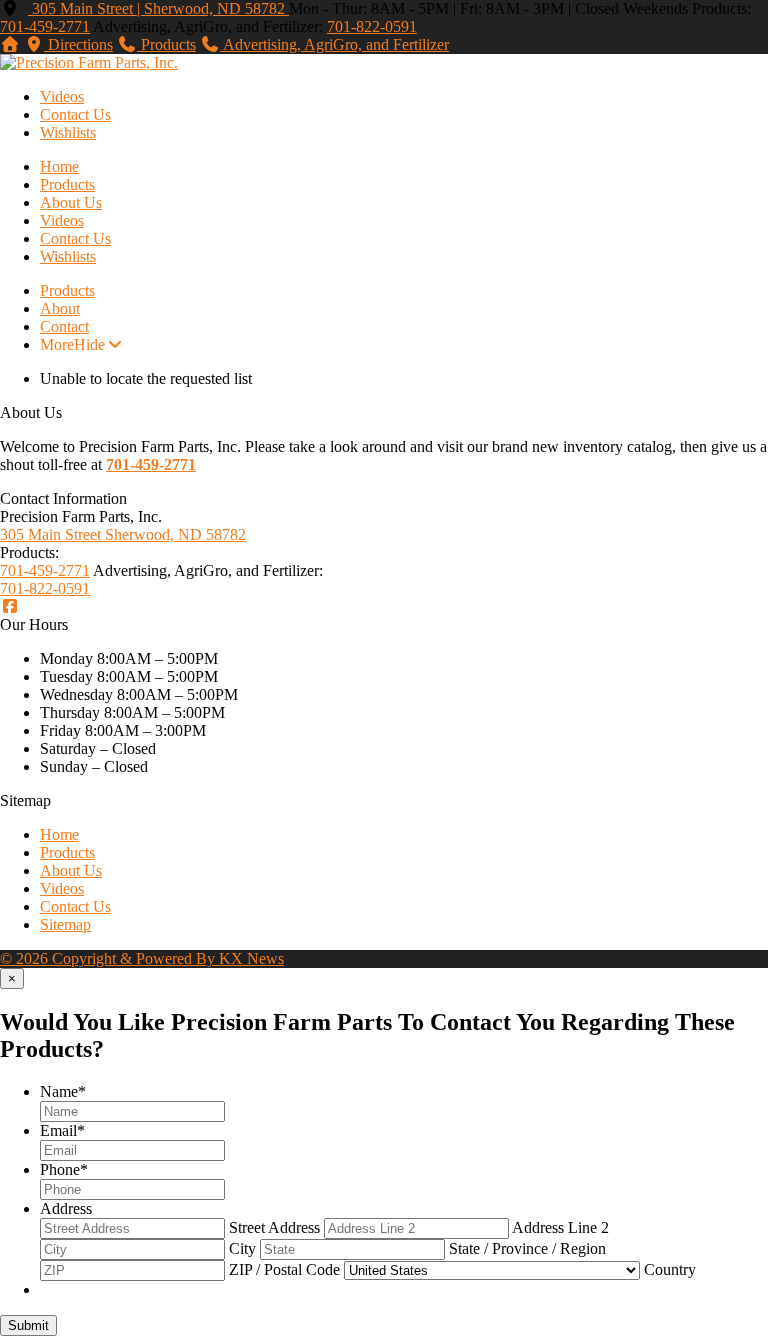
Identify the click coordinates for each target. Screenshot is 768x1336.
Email (62, 1130)
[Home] (10, 44)
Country (670, 1269)
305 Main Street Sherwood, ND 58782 (123, 534)
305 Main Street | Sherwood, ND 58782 (158, 8)
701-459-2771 (45, 26)
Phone (64, 1169)
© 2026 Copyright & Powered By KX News (142, 958)
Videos (62, 96)
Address (66, 1208)
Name (63, 1091)
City (242, 1248)
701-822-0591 (372, 26)
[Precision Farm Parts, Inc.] (89, 62)
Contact (64, 326)
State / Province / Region (527, 1248)
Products (67, 184)
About (60, 308)
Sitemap (65, 924)
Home (59, 166)
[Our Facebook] (10, 606)
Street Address (274, 1227)
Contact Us (75, 114)
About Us (71, 202)
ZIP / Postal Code (284, 1269)
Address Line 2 (560, 1227)
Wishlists (68, 132)
